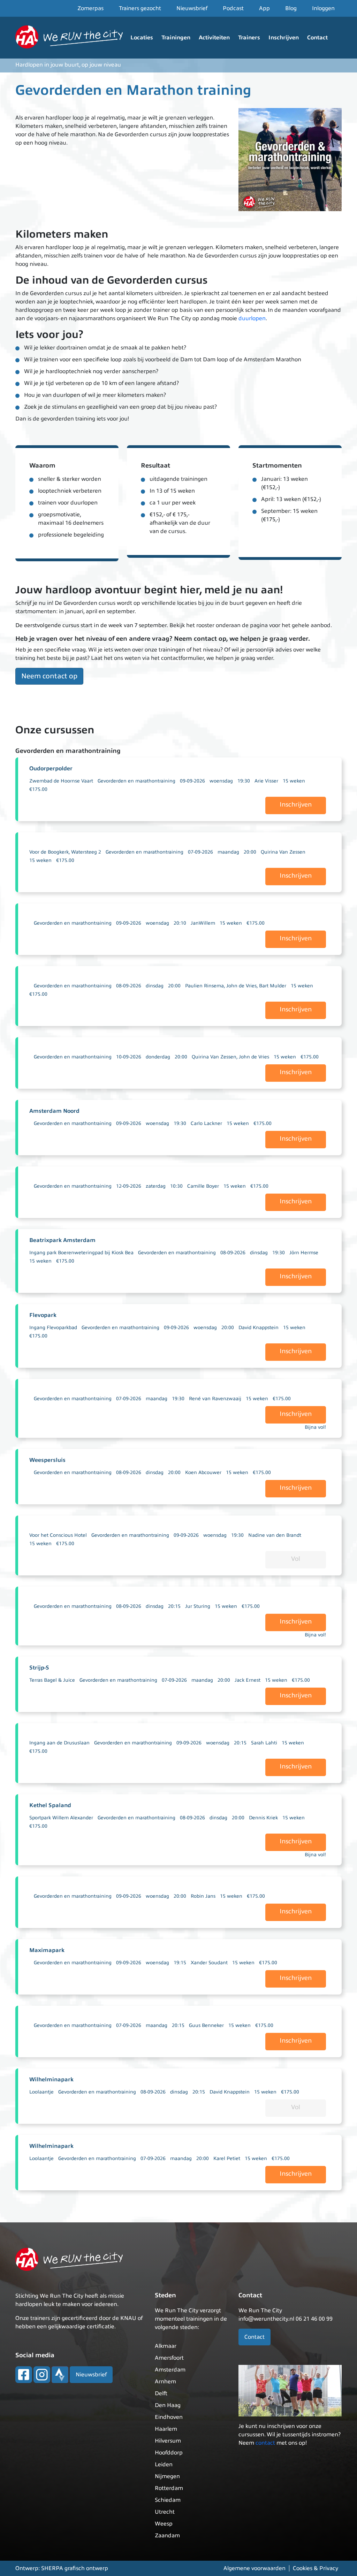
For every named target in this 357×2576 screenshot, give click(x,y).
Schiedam (168, 2500)
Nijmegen (167, 2476)
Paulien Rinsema (204, 986)
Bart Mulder (273, 986)
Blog (291, 8)
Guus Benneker (206, 2025)
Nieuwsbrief (192, 8)
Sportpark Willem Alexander (61, 1818)
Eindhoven (169, 2417)
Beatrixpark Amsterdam (62, 1240)
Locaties (142, 38)
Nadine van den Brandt (275, 1535)
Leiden (164, 2465)
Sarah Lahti (264, 1743)
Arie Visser (266, 781)
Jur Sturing (198, 1606)
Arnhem (165, 2382)
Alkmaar (166, 2346)
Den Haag (168, 2405)
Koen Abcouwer (203, 1472)
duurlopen (252, 318)
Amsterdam (170, 2370)
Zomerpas (90, 8)
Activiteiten (214, 38)
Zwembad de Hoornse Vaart (61, 781)
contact (265, 2443)
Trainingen (176, 38)
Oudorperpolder (51, 769)
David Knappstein (259, 1328)
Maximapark (47, 1950)
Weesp (164, 2524)
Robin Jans (203, 1896)
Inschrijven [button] (296, 804)
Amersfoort (169, 2358)
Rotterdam (169, 2488)
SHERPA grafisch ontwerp (75, 2568)
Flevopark (43, 1315)
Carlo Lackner (206, 1123)
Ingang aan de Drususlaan (59, 1743)
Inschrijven (284, 38)
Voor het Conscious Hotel (58, 1535)
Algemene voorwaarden (255, 2568)
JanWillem (203, 923)
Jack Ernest (248, 1680)
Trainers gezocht (140, 8)
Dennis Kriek (263, 1818)
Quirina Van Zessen (283, 852)
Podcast (233, 8)
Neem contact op (49, 676)
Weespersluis (47, 1460)
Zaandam (167, 2536)
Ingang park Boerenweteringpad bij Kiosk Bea (81, 1253)
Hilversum (168, 2441)
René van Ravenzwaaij (215, 1399)
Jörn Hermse (304, 1253)
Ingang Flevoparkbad (53, 1328)
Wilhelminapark (51, 2080)
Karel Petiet (227, 2158)
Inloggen (323, 8)
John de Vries (241, 986)
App (264, 8)
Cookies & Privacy (316, 2568)
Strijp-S (39, 1668)
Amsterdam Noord (54, 1111)
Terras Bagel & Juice (52, 1680)
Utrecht (165, 2512)
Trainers (249, 38)
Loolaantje (41, 2092)
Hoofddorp (169, 2453)
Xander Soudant (209, 1963)
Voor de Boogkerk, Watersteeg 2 (65, 852)
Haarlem (166, 2429)
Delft (161, 2393)
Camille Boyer (203, 1186)
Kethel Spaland (50, 1805)
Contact (317, 38)
